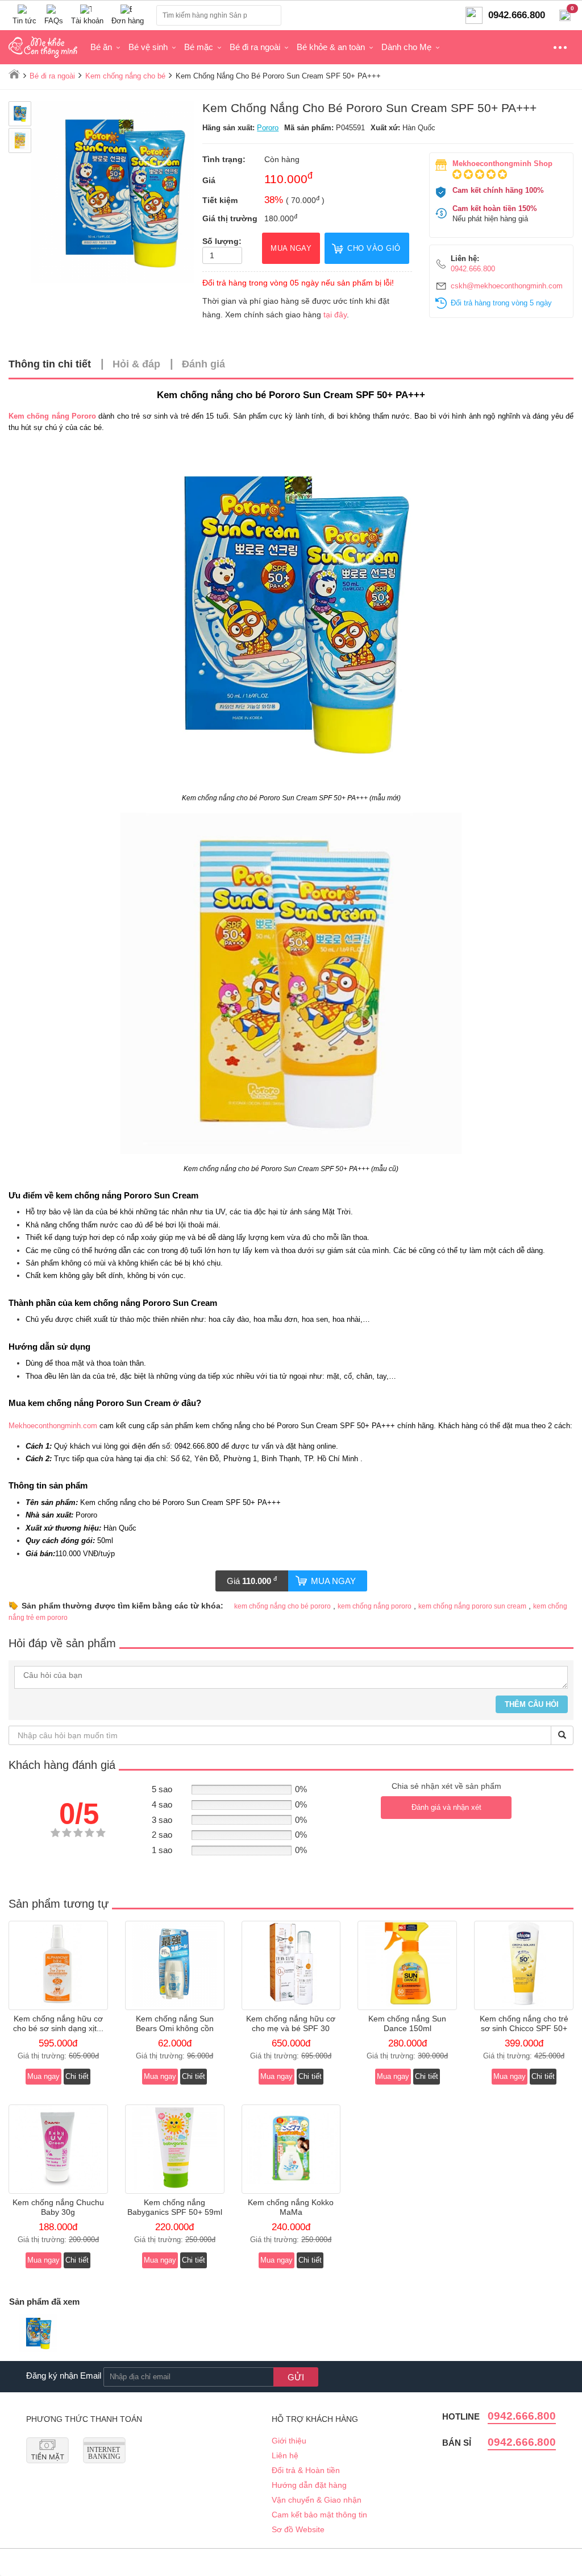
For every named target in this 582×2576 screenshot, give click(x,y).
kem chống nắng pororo (375, 1606)
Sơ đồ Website (298, 2529)
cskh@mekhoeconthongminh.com (507, 286)
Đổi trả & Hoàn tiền (306, 2470)
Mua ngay (333, 1581)
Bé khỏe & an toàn (331, 47)
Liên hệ (285, 2455)
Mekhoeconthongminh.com (53, 1426)
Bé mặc (199, 47)
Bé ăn (101, 47)
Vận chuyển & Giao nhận (317, 2500)
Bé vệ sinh (148, 47)
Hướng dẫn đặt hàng (309, 2485)
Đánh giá (203, 364)
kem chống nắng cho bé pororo (282, 1606)
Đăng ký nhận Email (64, 2376)
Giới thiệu (289, 2441)
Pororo (268, 128)
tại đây (335, 315)
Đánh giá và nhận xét (446, 1807)
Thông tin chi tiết (50, 364)
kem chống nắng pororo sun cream (472, 1606)
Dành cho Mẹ (406, 47)
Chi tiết (77, 2076)
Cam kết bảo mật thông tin (319, 2515)
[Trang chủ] (14, 74)
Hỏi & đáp (136, 364)
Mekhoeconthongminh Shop (502, 164)
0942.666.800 (473, 269)
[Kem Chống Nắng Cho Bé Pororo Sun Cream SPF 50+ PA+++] (38, 2335)
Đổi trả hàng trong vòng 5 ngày (501, 303)
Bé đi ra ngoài (255, 47)
